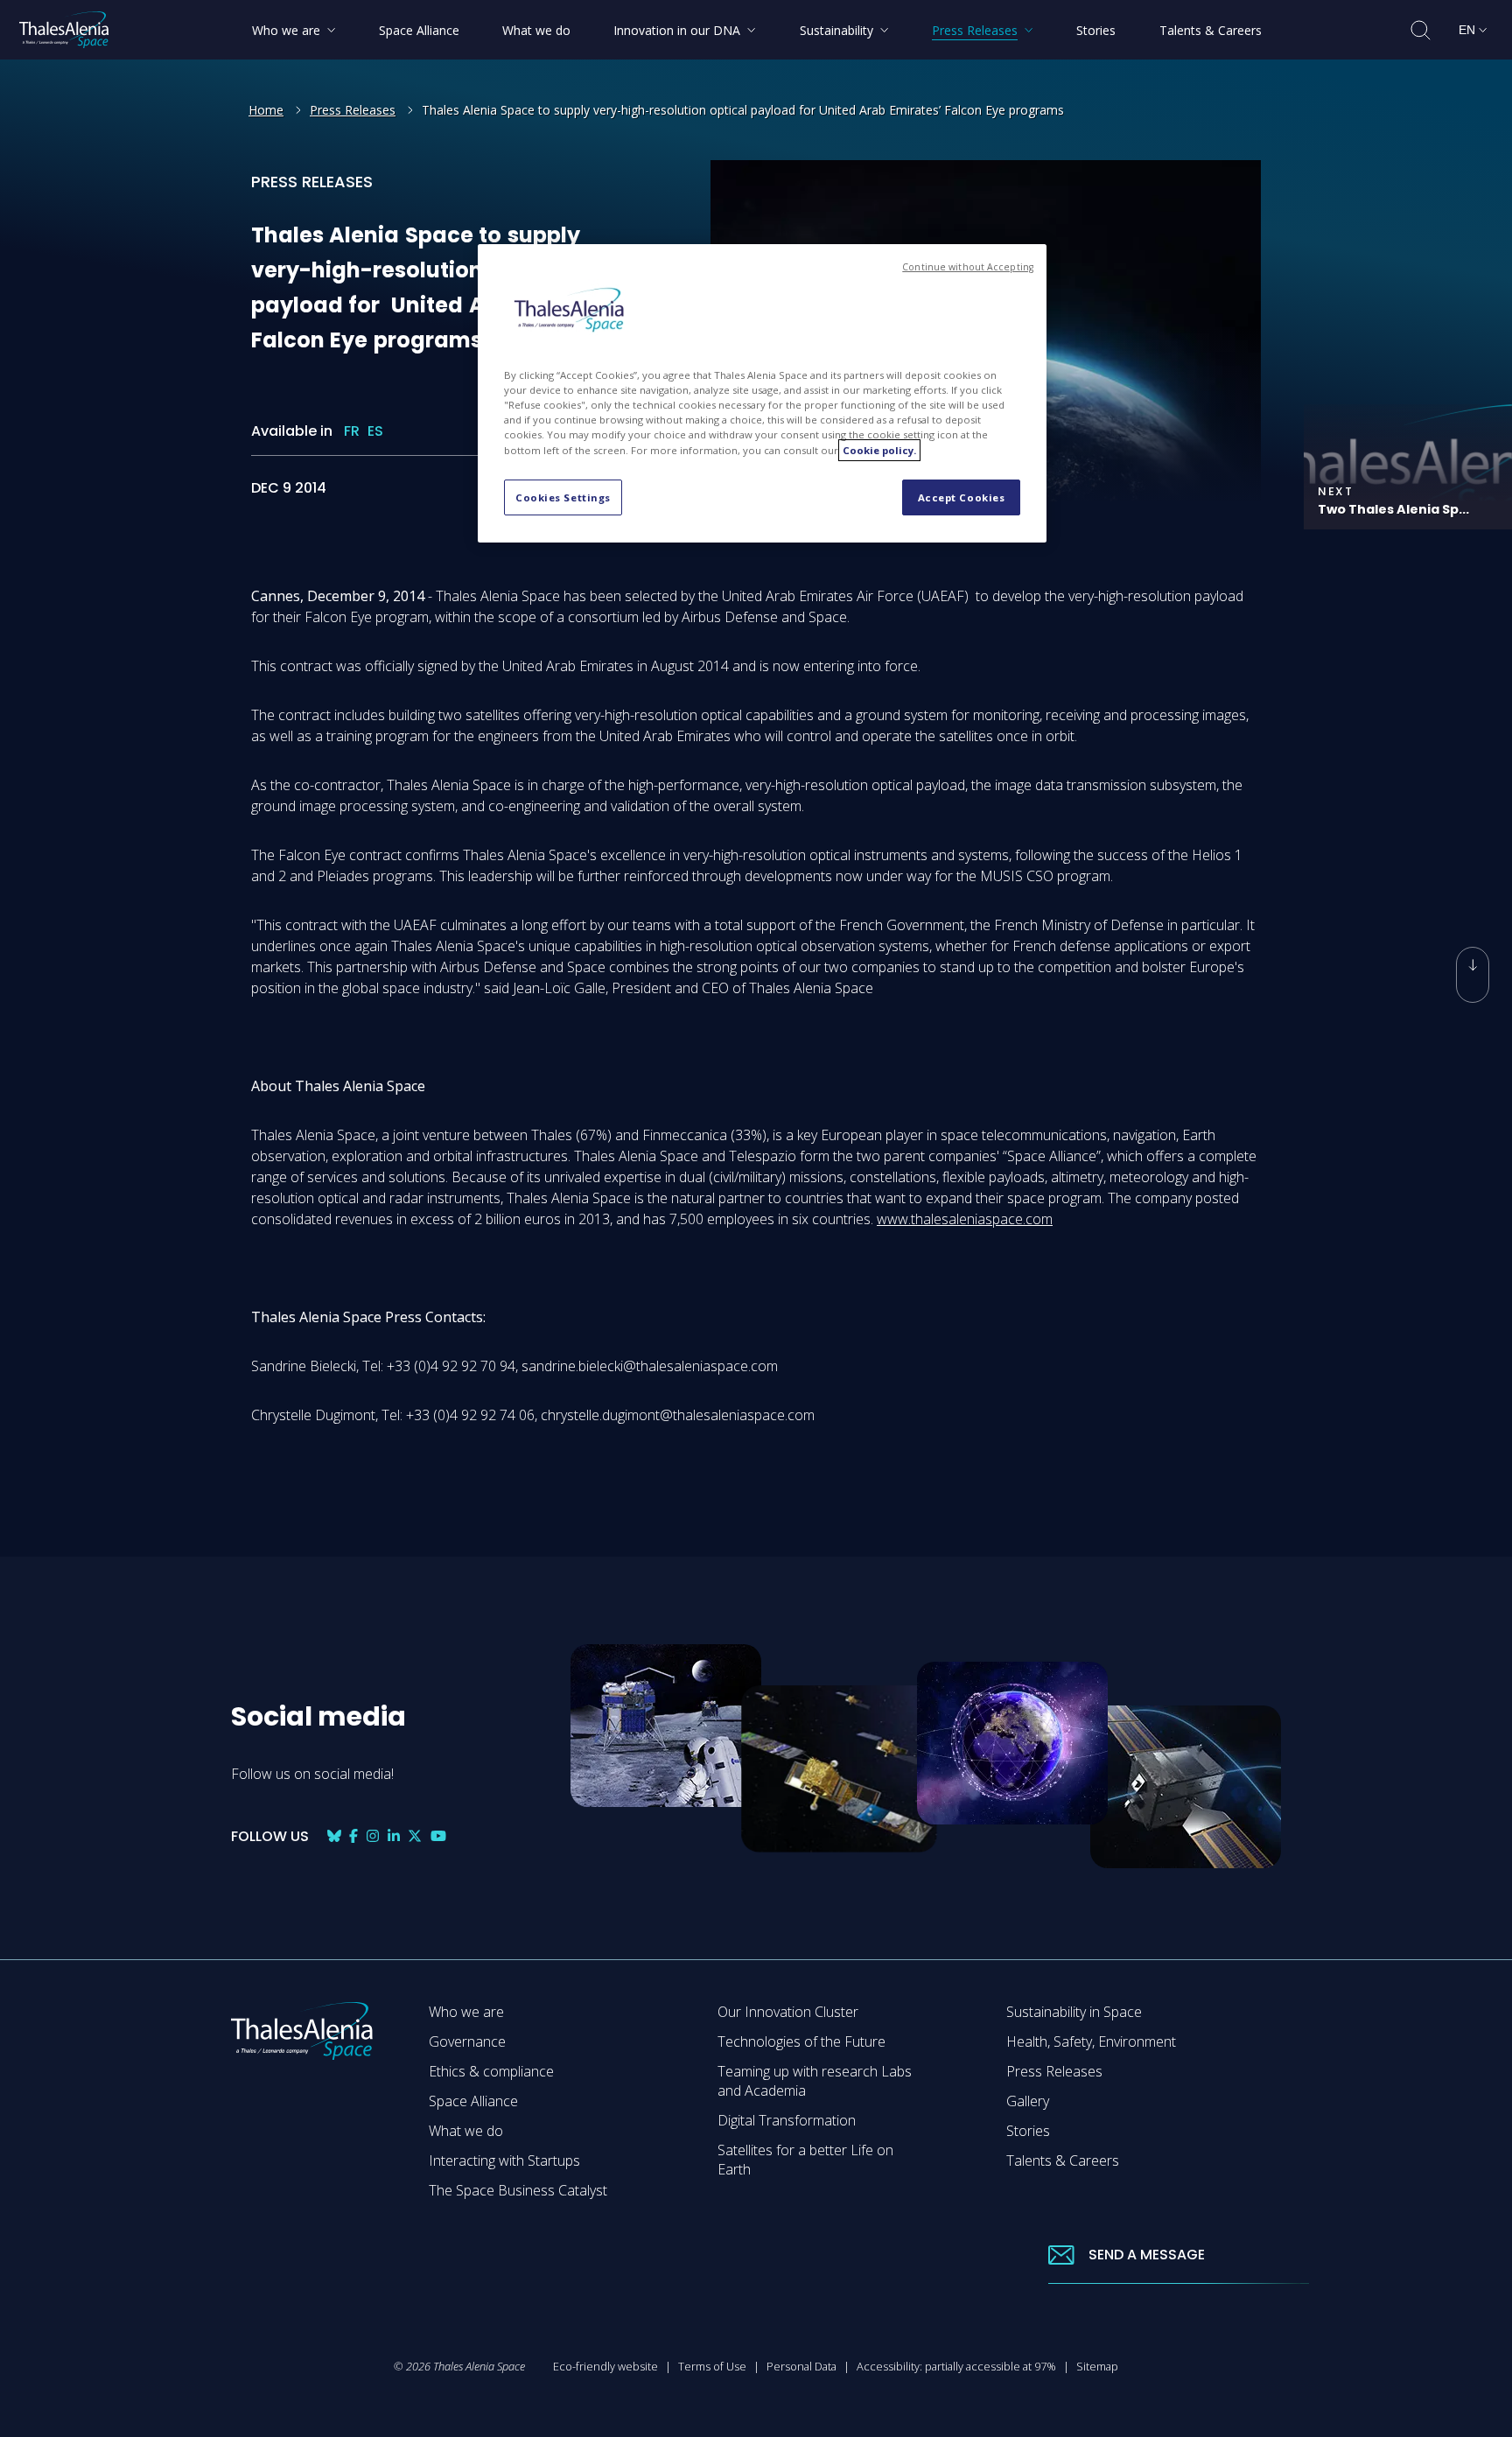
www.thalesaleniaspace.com (965, 1219)
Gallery (1028, 2101)
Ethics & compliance (491, 2071)
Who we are (466, 2012)
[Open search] (1421, 30)
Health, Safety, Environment (1091, 2041)
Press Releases (353, 110)
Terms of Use (712, 2366)
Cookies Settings (563, 497)
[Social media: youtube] (438, 1836)
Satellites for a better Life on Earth (805, 2160)
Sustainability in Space (1074, 2012)
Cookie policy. (879, 450)
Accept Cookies (962, 497)
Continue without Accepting (968, 267)
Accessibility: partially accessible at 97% (956, 2366)
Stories (1028, 2131)
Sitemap (1097, 2366)
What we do (466, 2131)
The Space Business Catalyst (518, 2190)
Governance (467, 2041)
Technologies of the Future (801, 2041)
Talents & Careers (1063, 2160)
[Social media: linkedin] (394, 1836)
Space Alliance (473, 2101)
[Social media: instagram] (373, 1836)
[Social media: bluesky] (334, 1836)
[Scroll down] (1473, 975)
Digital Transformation (787, 2120)
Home (266, 110)
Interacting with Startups (504, 2160)
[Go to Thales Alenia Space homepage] (64, 30)
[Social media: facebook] (353, 1836)
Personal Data (801, 2366)
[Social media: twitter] (415, 1836)
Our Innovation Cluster (788, 2012)
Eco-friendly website (605, 2366)
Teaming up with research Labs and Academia (815, 2081)
